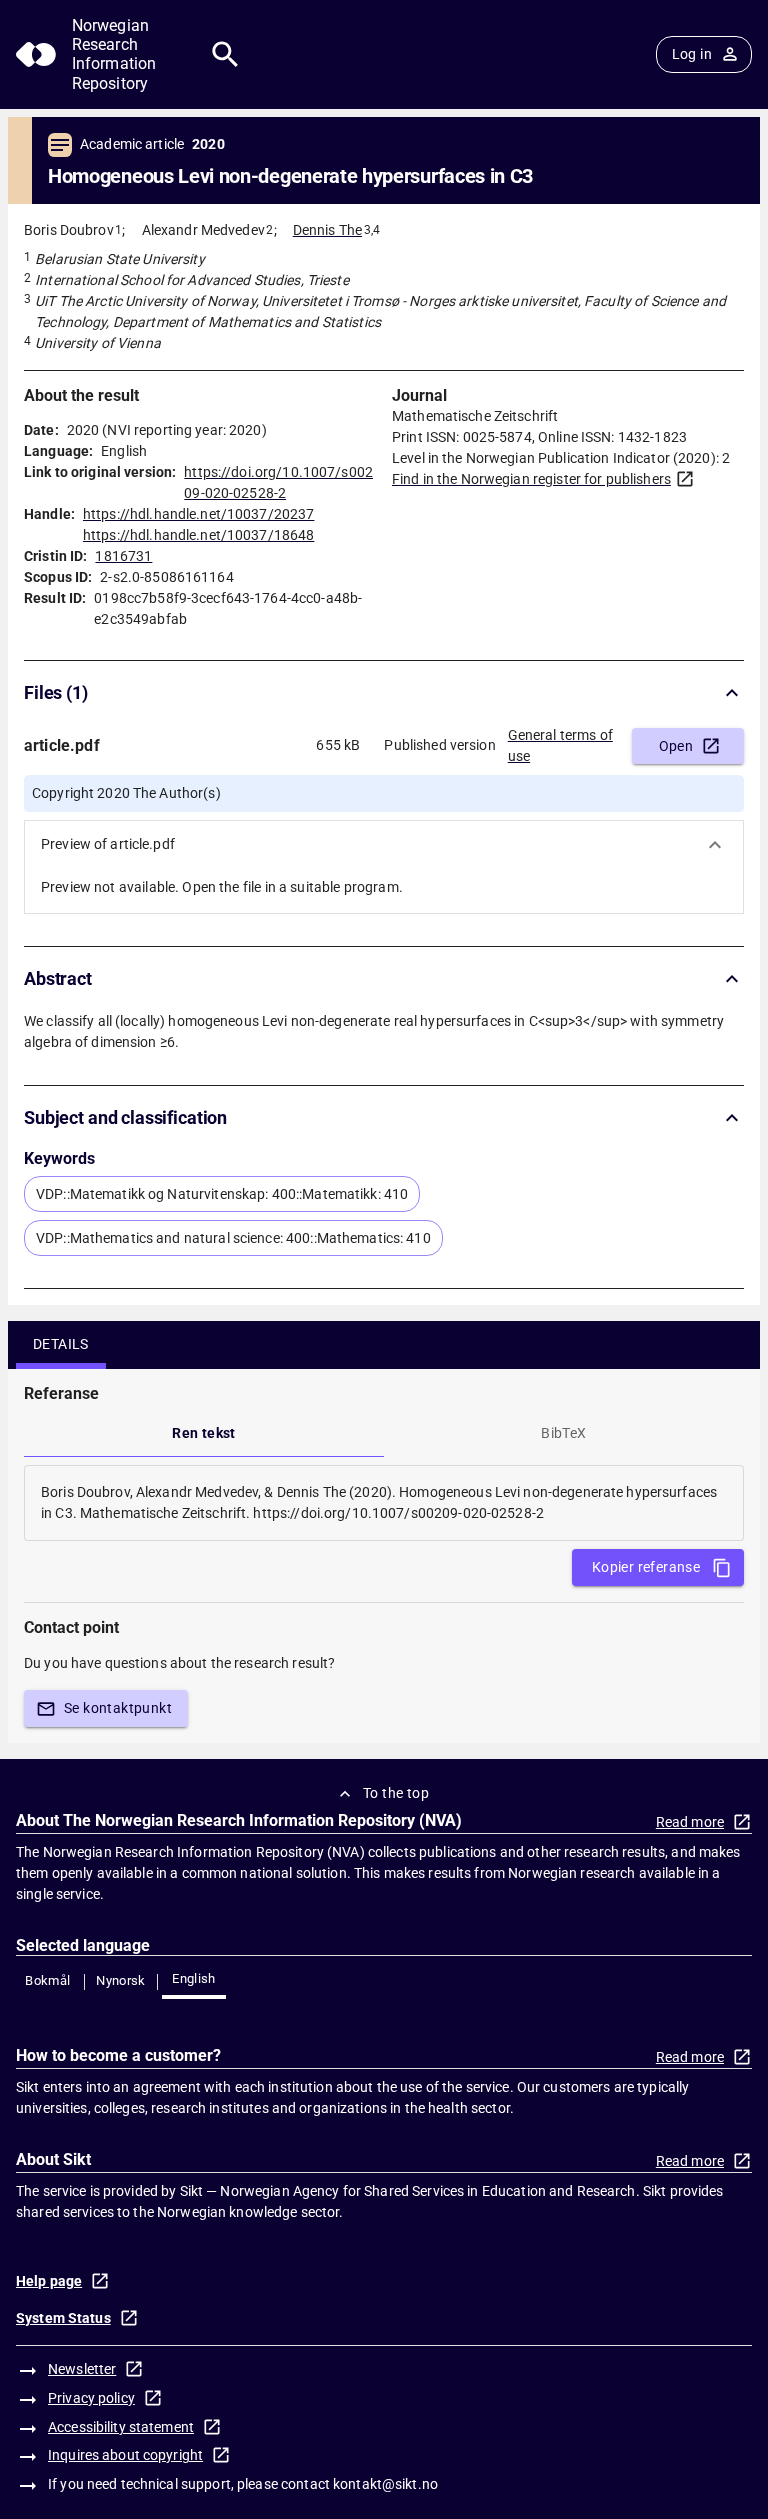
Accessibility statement (121, 2427)
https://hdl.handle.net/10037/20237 (198, 514)
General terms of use (560, 745)
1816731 (123, 556)
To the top (396, 1793)
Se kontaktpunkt (118, 1708)
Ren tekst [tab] (204, 1433)
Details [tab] (61, 1344)
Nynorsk (121, 1980)
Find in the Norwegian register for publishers (531, 479)
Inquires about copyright (125, 2455)
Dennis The (327, 230)
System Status (63, 2318)
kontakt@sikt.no (385, 2484)
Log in (692, 54)
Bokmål (47, 1980)
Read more (690, 1822)
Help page (49, 2281)
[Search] (225, 54)
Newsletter (82, 2369)
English (194, 1978)
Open (676, 746)
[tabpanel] (384, 1503)
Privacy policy (91, 2398)
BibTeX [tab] (563, 1433)
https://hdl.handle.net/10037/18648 (198, 535)
